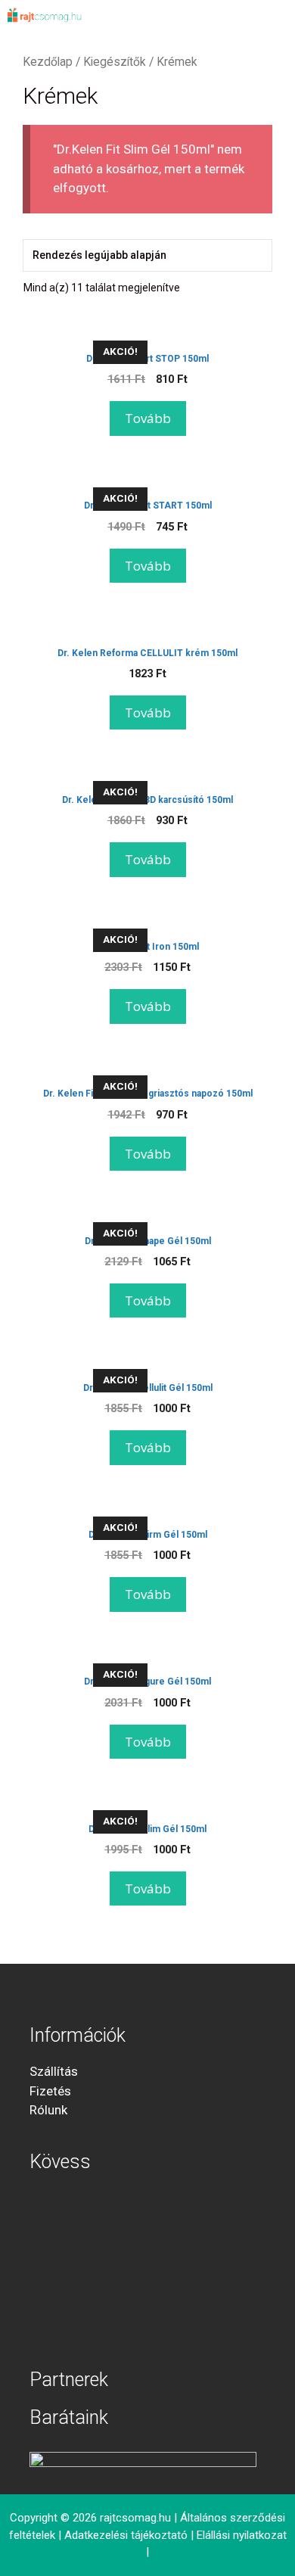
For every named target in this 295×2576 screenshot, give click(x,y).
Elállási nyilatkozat (242, 2535)
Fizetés (50, 2091)
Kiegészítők (115, 62)
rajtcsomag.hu (135, 2518)
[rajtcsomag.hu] (45, 15)
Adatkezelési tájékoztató (126, 2535)
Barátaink (69, 2417)
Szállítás (54, 2071)
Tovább (148, 418)
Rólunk (48, 2110)
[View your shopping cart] (231, 15)
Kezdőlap (48, 62)
